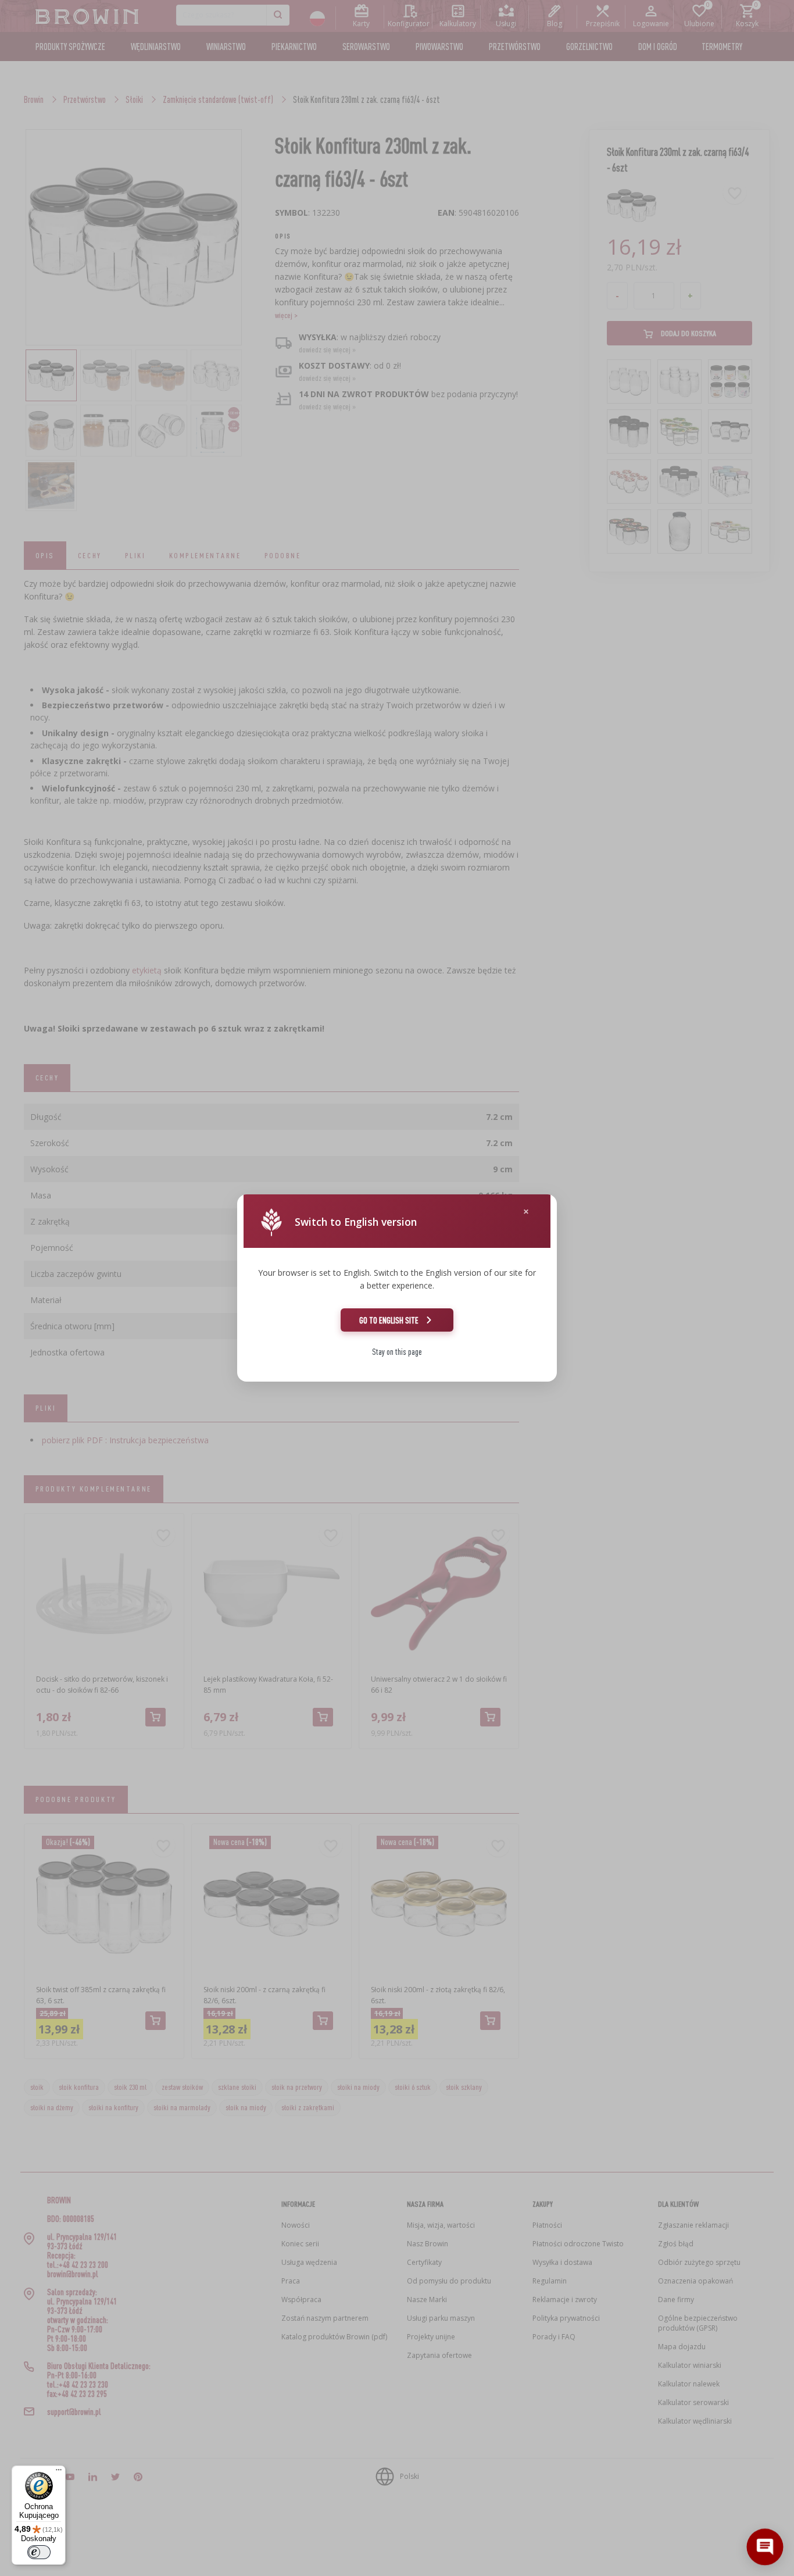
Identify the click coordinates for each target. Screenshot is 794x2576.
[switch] (39, 2552)
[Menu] (59, 2472)
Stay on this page (397, 1352)
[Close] (526, 1212)
